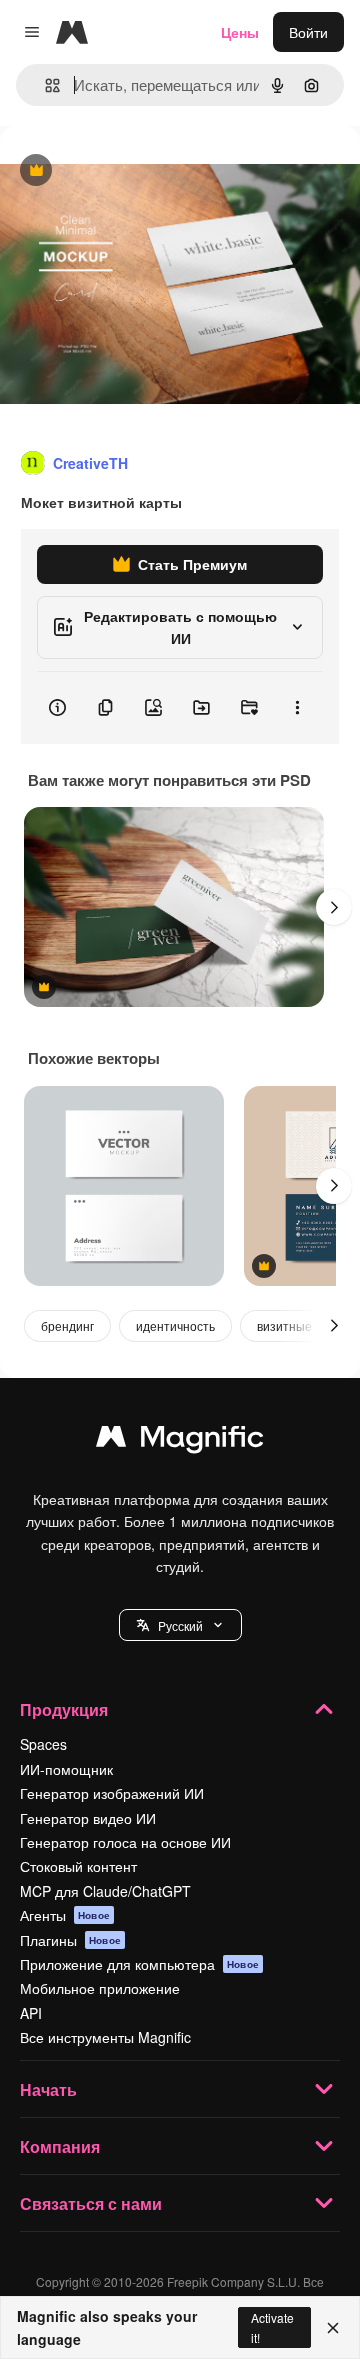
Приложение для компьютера (139, 1964)
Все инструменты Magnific (105, 2037)
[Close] (333, 2328)
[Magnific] (180, 1441)
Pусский (180, 1625)
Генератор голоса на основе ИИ (125, 1842)
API (31, 2013)
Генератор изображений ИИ (112, 1793)
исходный (134, 171)
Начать (48, 2089)
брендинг (67, 1325)
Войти (308, 32)
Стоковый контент (78, 1866)
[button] (180, 1625)
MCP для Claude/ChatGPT (105, 1891)
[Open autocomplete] (44, 85)
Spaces (43, 1744)
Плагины (70, 1940)
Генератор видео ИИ (88, 1818)
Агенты (65, 1915)
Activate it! (272, 2327)
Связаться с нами (91, 2203)
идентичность (175, 1325)
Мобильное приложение (100, 1988)
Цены (240, 32)
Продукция (64, 1709)
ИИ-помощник (66, 1769)
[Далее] (334, 907)
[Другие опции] (297, 708)
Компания (60, 2146)
